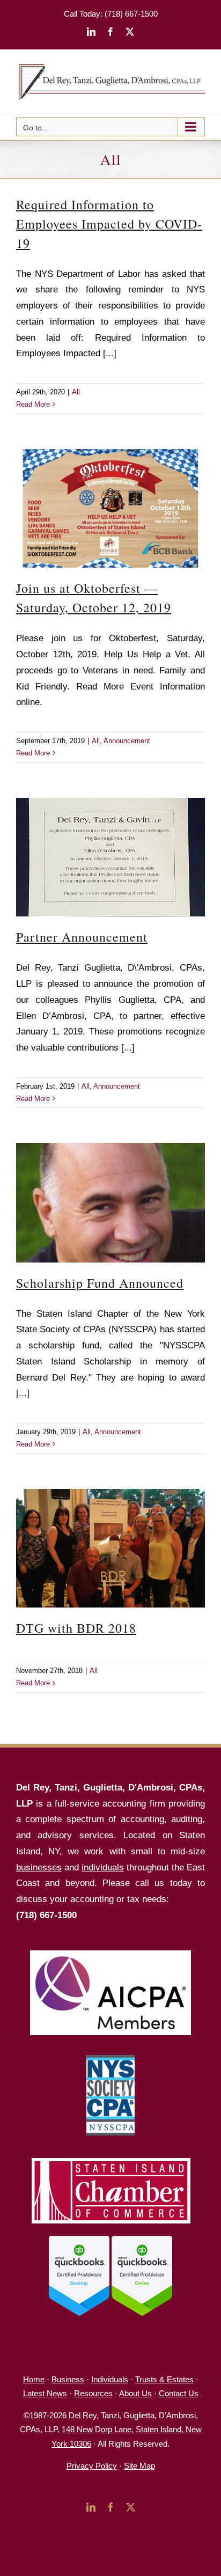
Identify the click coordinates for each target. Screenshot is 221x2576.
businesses (39, 1867)
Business (68, 2379)
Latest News (45, 2393)
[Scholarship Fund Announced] (110, 1202)
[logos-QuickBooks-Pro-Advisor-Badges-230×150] (110, 2240)
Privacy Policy (92, 2466)
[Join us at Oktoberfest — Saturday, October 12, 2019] (110, 509)
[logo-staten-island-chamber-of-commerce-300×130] (110, 2160)
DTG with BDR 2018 (76, 1628)
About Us (135, 2393)
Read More (33, 404)
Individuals (110, 2379)
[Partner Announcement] (110, 857)
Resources (93, 2393)
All (76, 392)
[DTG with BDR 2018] (110, 1548)
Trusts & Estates (164, 2379)
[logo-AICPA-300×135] (110, 1955)
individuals (103, 1867)
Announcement (127, 741)
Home (34, 2379)
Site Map (139, 2466)
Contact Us (179, 2393)
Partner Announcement (82, 937)
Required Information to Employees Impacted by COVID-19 (109, 224)
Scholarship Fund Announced (100, 1283)
